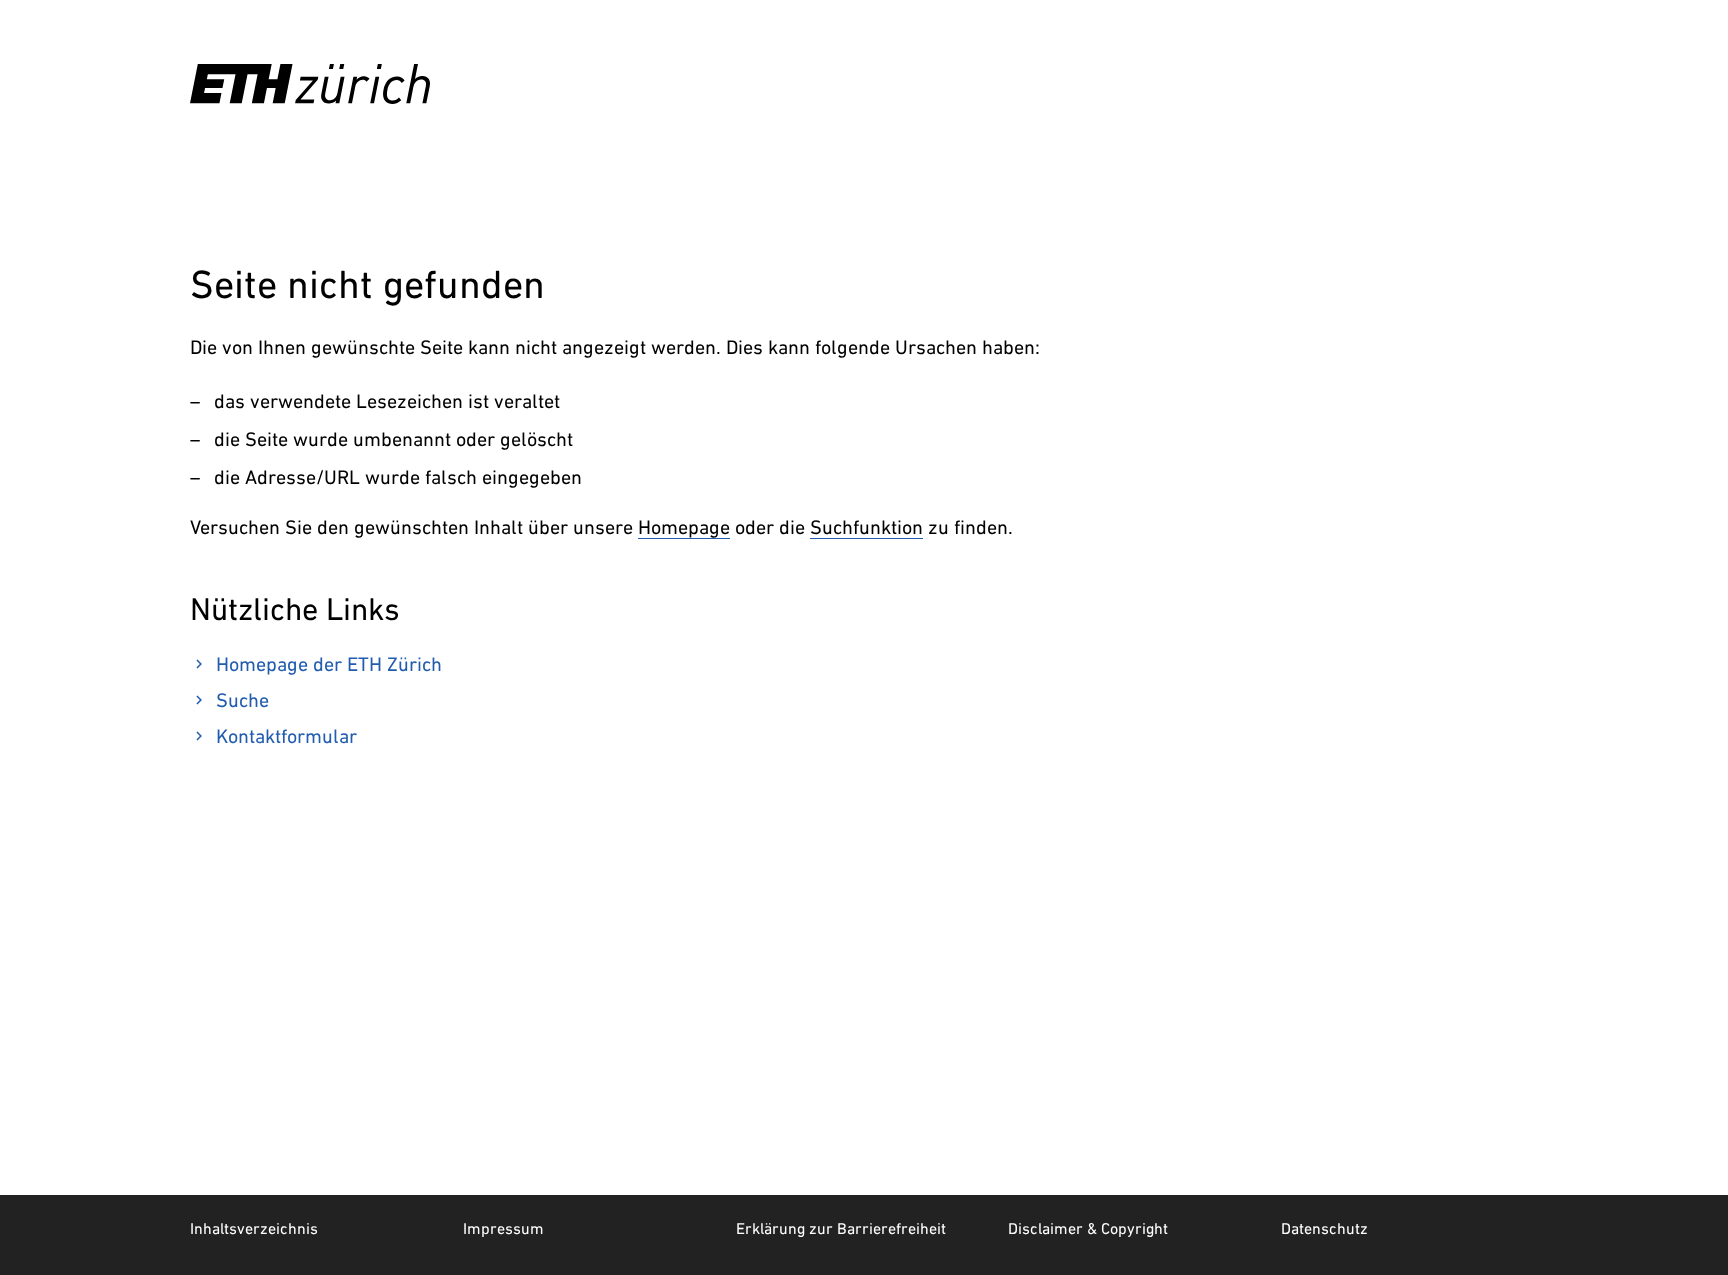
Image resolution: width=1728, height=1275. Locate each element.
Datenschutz (1324, 1228)
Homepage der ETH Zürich (329, 664)
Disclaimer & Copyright (1088, 1228)
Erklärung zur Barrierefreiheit (841, 1228)
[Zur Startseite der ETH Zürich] (310, 84)
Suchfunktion (866, 527)
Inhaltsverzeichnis (254, 1228)
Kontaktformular (286, 736)
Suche (242, 700)
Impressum (503, 1228)
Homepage (684, 527)
